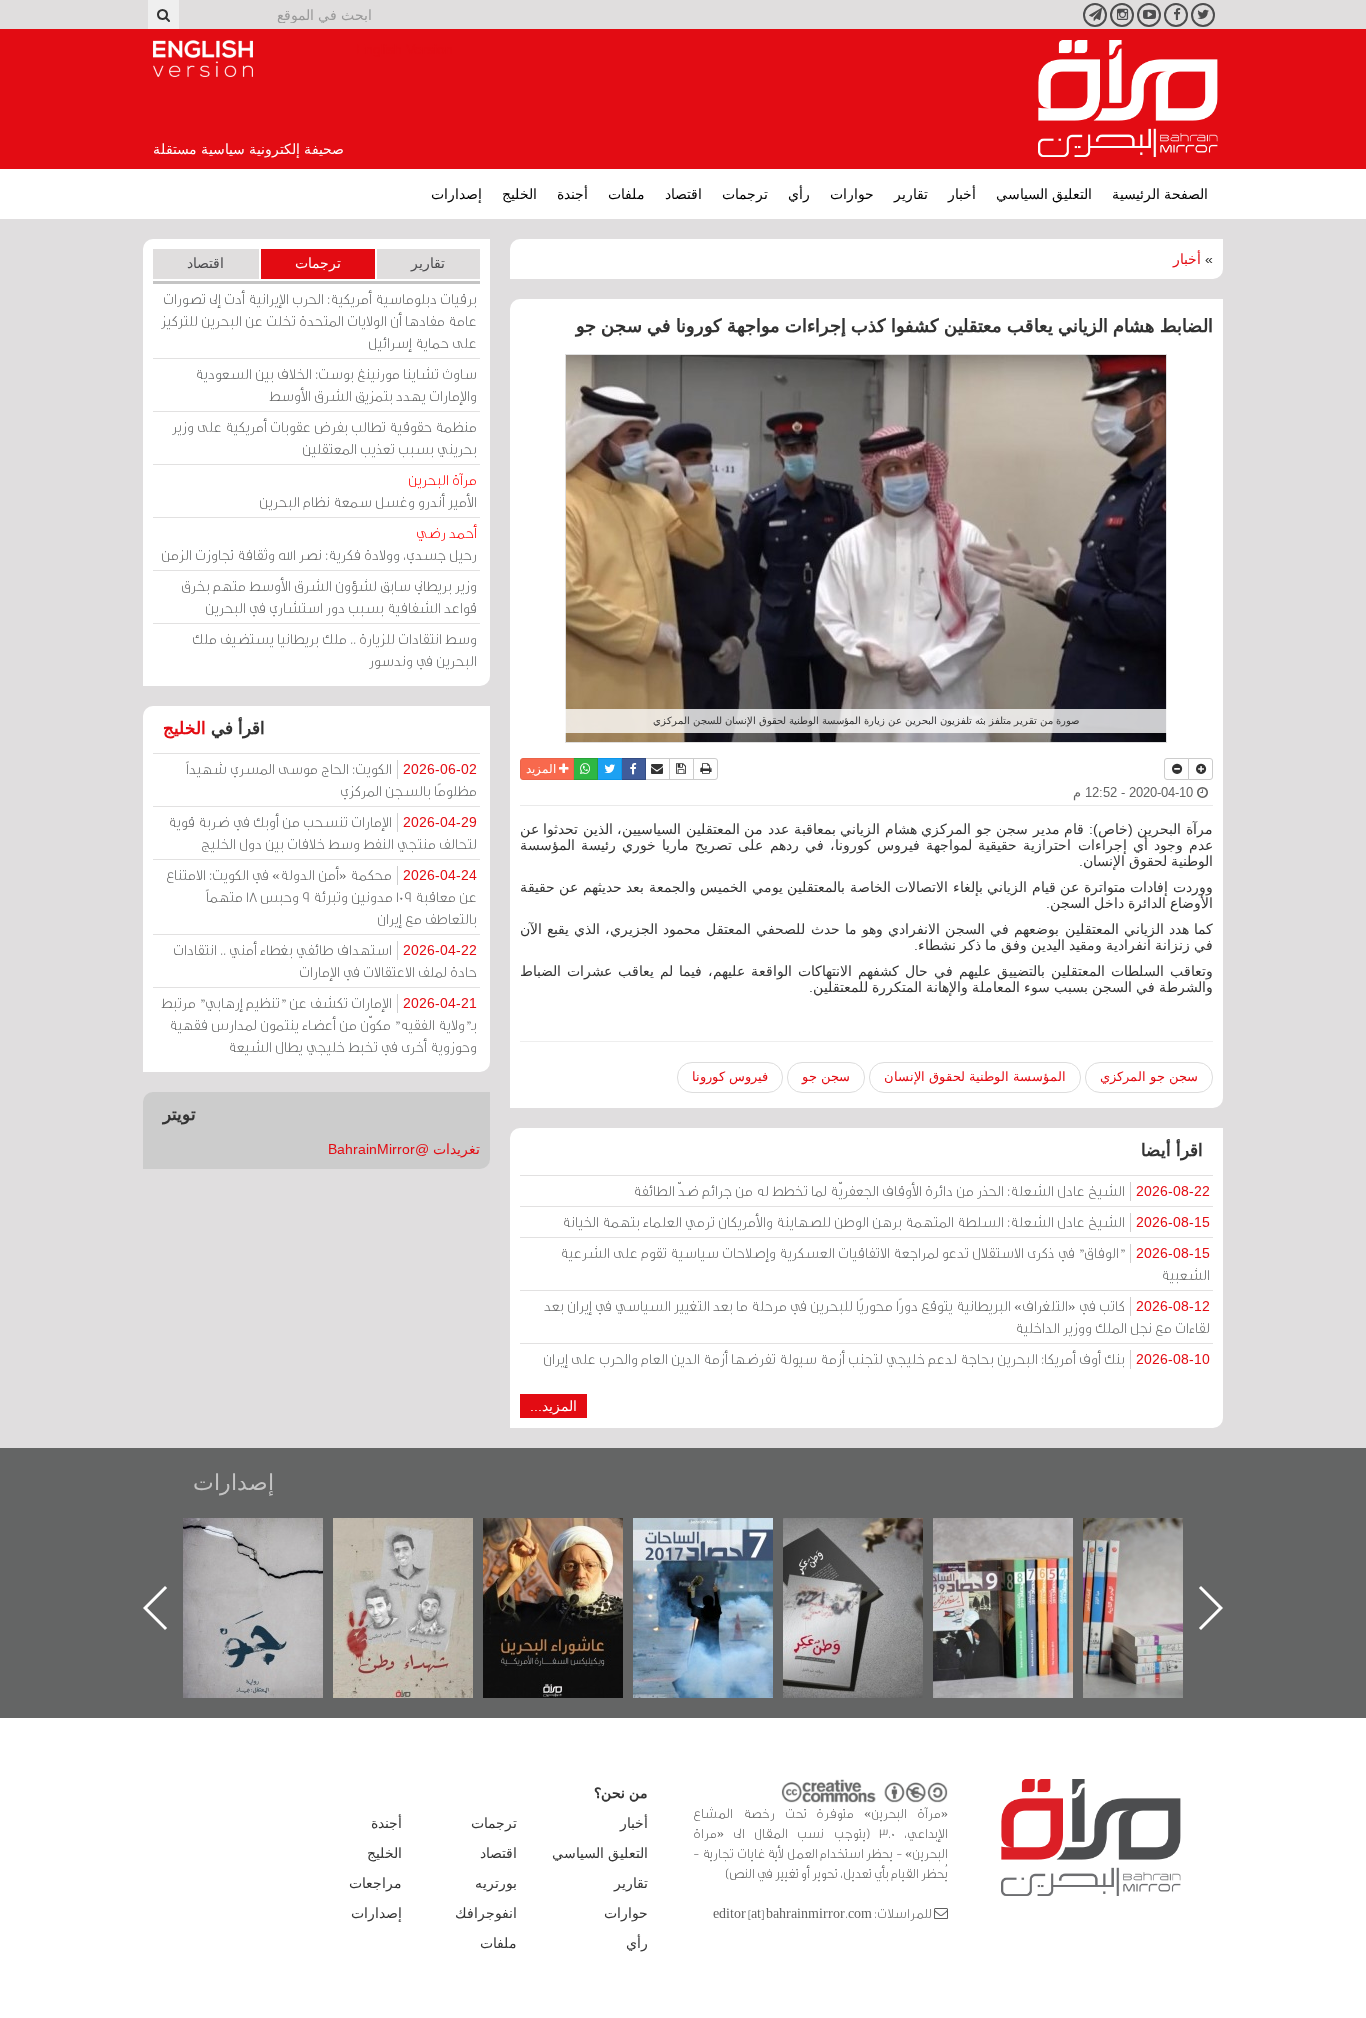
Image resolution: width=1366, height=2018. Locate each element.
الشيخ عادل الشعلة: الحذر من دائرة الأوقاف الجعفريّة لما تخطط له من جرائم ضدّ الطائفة (921, 1190)
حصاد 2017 (873, 1539)
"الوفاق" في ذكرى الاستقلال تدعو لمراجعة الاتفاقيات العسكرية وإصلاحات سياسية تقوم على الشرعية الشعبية (885, 1263)
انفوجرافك (486, 1913)
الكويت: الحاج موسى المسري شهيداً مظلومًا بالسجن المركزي (331, 779)
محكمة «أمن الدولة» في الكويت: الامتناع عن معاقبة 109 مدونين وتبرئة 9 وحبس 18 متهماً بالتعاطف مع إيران (321, 896)
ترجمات (745, 194)
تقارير (911, 194)
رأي (799, 194)
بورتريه (496, 1883)
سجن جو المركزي (1149, 1076)
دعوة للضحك (273, 1539)
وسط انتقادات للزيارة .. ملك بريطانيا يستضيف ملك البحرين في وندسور (334, 649)
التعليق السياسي (1044, 194)
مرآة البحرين (1128, 99)
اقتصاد (683, 194)
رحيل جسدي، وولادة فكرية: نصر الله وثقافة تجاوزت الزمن (319, 543)
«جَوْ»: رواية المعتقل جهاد (423, 1551)
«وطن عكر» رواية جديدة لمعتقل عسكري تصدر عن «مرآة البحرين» (1023, 1575)
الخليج (519, 194)
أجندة (572, 194)
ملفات (626, 194)
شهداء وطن (573, 1539)
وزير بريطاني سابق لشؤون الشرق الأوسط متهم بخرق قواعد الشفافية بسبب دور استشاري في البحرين (329, 596)
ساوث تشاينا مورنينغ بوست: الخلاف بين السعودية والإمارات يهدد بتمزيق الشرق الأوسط (336, 384)
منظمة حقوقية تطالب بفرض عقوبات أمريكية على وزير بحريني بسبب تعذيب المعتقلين (324, 437)
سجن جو (826, 1076)
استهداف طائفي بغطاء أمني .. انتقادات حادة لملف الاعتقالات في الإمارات (325, 960)
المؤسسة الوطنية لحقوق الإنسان (975, 1076)
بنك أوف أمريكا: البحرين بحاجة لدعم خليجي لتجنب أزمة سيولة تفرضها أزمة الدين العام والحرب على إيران (876, 1358)
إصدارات (456, 194)
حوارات (852, 194)
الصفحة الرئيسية (1160, 194)
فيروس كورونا (730, 1076)
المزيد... (553, 1406)
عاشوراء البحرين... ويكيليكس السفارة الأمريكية (723, 1563)
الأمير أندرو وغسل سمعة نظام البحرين (368, 490)
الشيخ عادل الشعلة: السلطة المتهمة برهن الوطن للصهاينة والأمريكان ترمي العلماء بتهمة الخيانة (886, 1221)
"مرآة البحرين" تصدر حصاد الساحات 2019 (1173, 1563)
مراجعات (375, 1883)
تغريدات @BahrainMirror (404, 1149)
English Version (203, 59)
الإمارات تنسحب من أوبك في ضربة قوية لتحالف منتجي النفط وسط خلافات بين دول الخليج (322, 832)
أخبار (962, 194)
